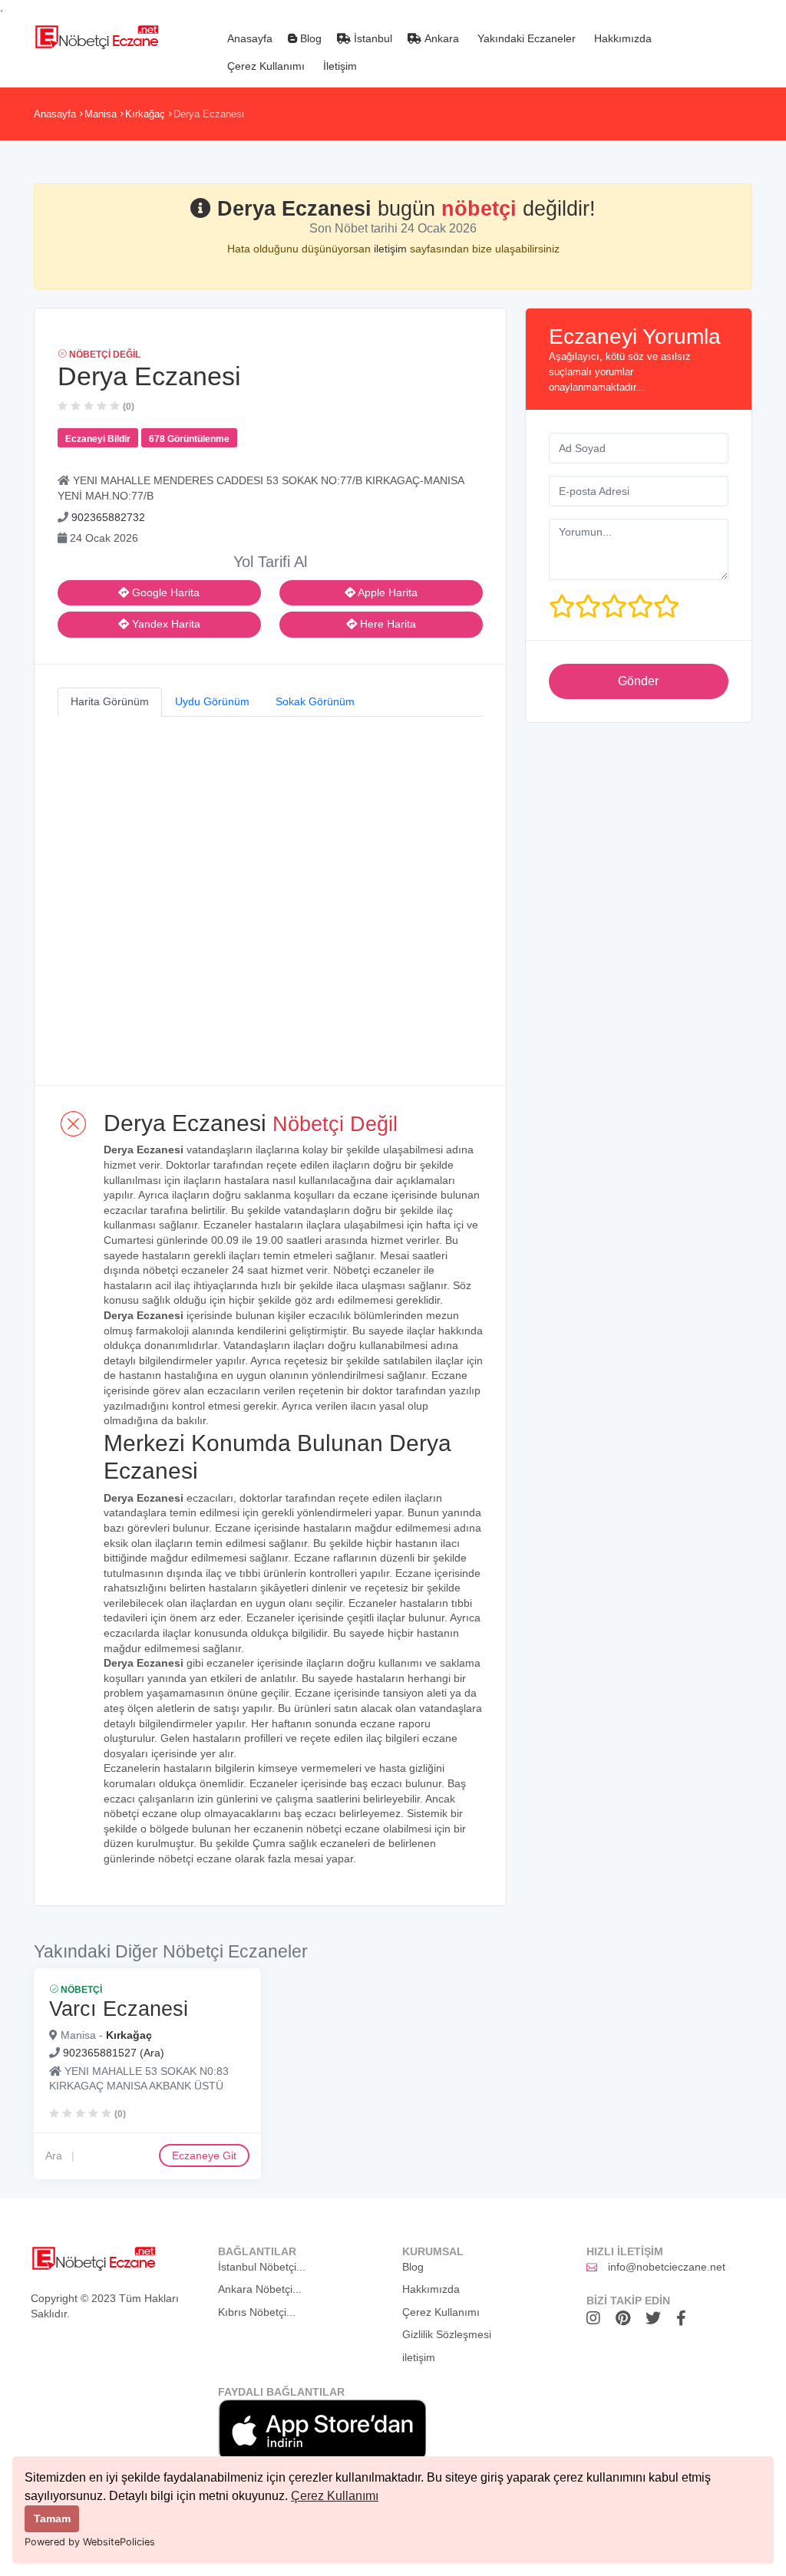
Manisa (101, 114)
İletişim (339, 66)
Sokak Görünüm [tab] (315, 701)
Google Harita (164, 592)
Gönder (638, 681)
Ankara (440, 38)
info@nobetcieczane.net (667, 2267)
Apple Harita (386, 592)
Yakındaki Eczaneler (525, 38)
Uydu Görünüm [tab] (212, 701)
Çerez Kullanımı (335, 2496)
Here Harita (386, 624)
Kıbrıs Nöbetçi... (257, 2312)
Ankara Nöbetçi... (260, 2289)
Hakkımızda (621, 38)
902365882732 (108, 517)
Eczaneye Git (204, 2155)
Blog (309, 38)
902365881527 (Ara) (114, 2053)
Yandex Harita (165, 624)
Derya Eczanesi (209, 114)
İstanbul (372, 38)
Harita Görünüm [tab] (110, 701)
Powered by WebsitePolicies (90, 2542)
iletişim (392, 249)
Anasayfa (248, 38)
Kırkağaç (145, 114)
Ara (54, 2155)
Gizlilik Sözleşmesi (447, 2334)
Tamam (52, 2518)
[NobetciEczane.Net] (96, 35)
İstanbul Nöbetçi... (262, 2267)
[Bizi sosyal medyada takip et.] (597, 2318)
